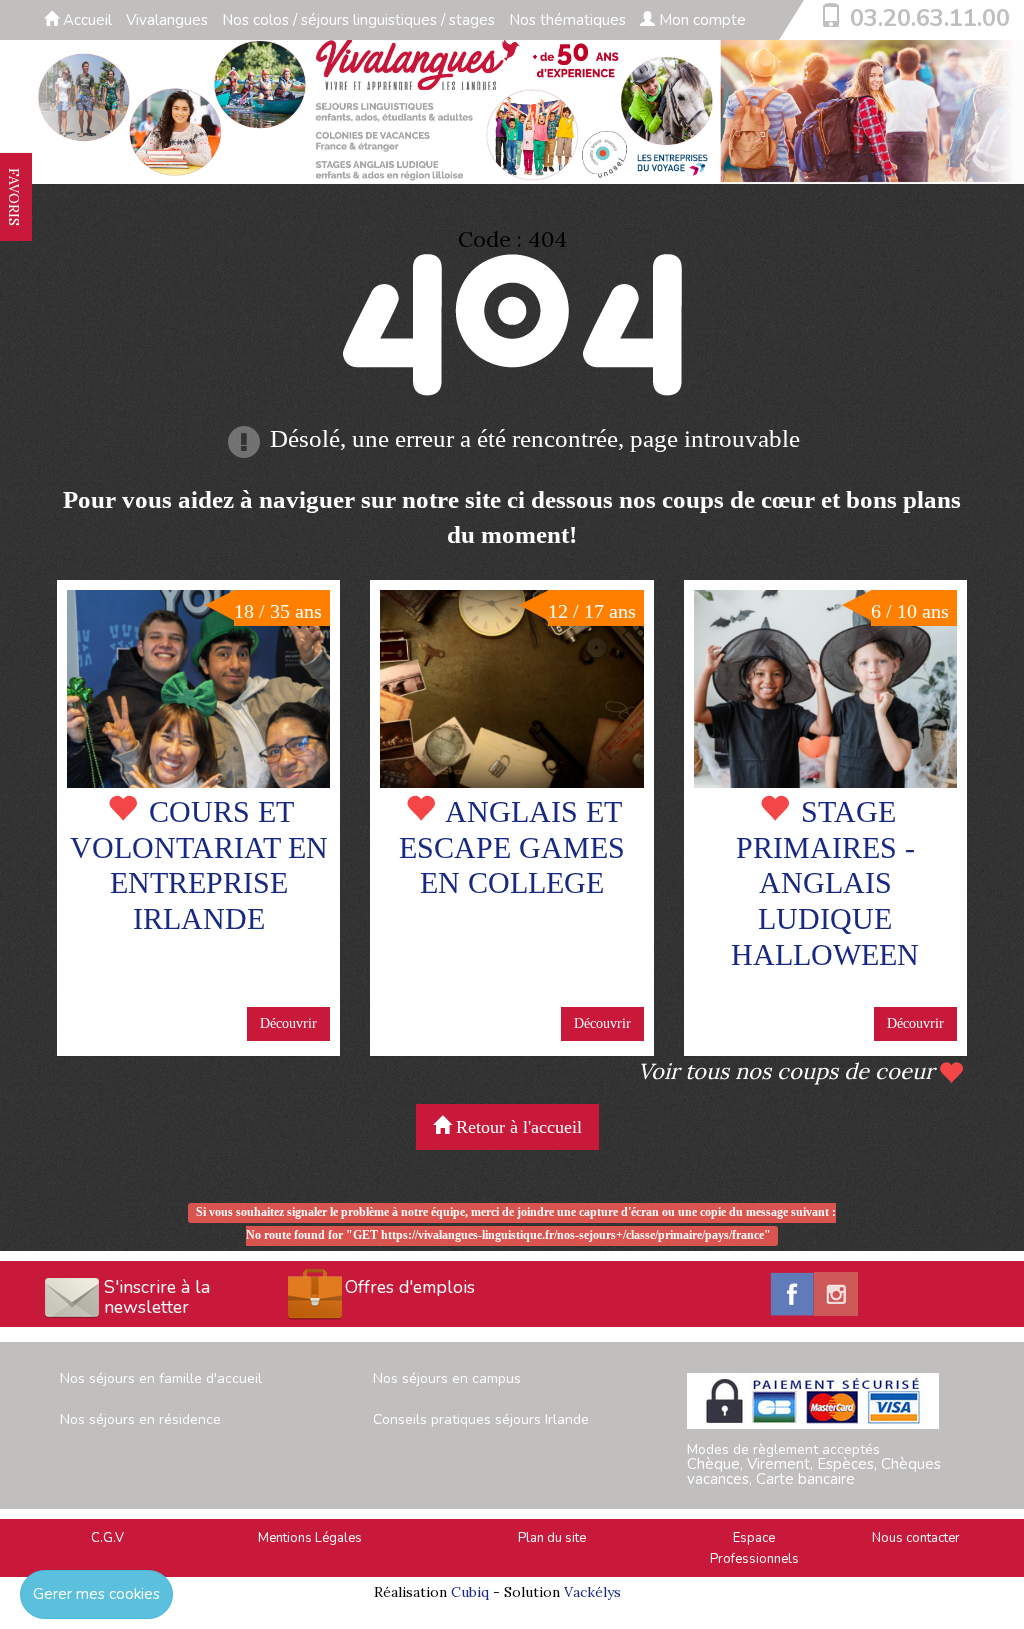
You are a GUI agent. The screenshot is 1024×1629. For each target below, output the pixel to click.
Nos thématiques (567, 20)
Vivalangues (167, 20)
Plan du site (552, 1538)
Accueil (85, 20)
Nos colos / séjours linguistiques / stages (358, 20)
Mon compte (700, 20)
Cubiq (470, 1592)
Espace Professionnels (754, 1548)
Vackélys (592, 1592)
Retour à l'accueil (516, 1127)
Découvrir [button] (288, 1023)
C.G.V (107, 1538)
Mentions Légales (310, 1538)
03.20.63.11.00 (930, 18)
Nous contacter (916, 1538)
